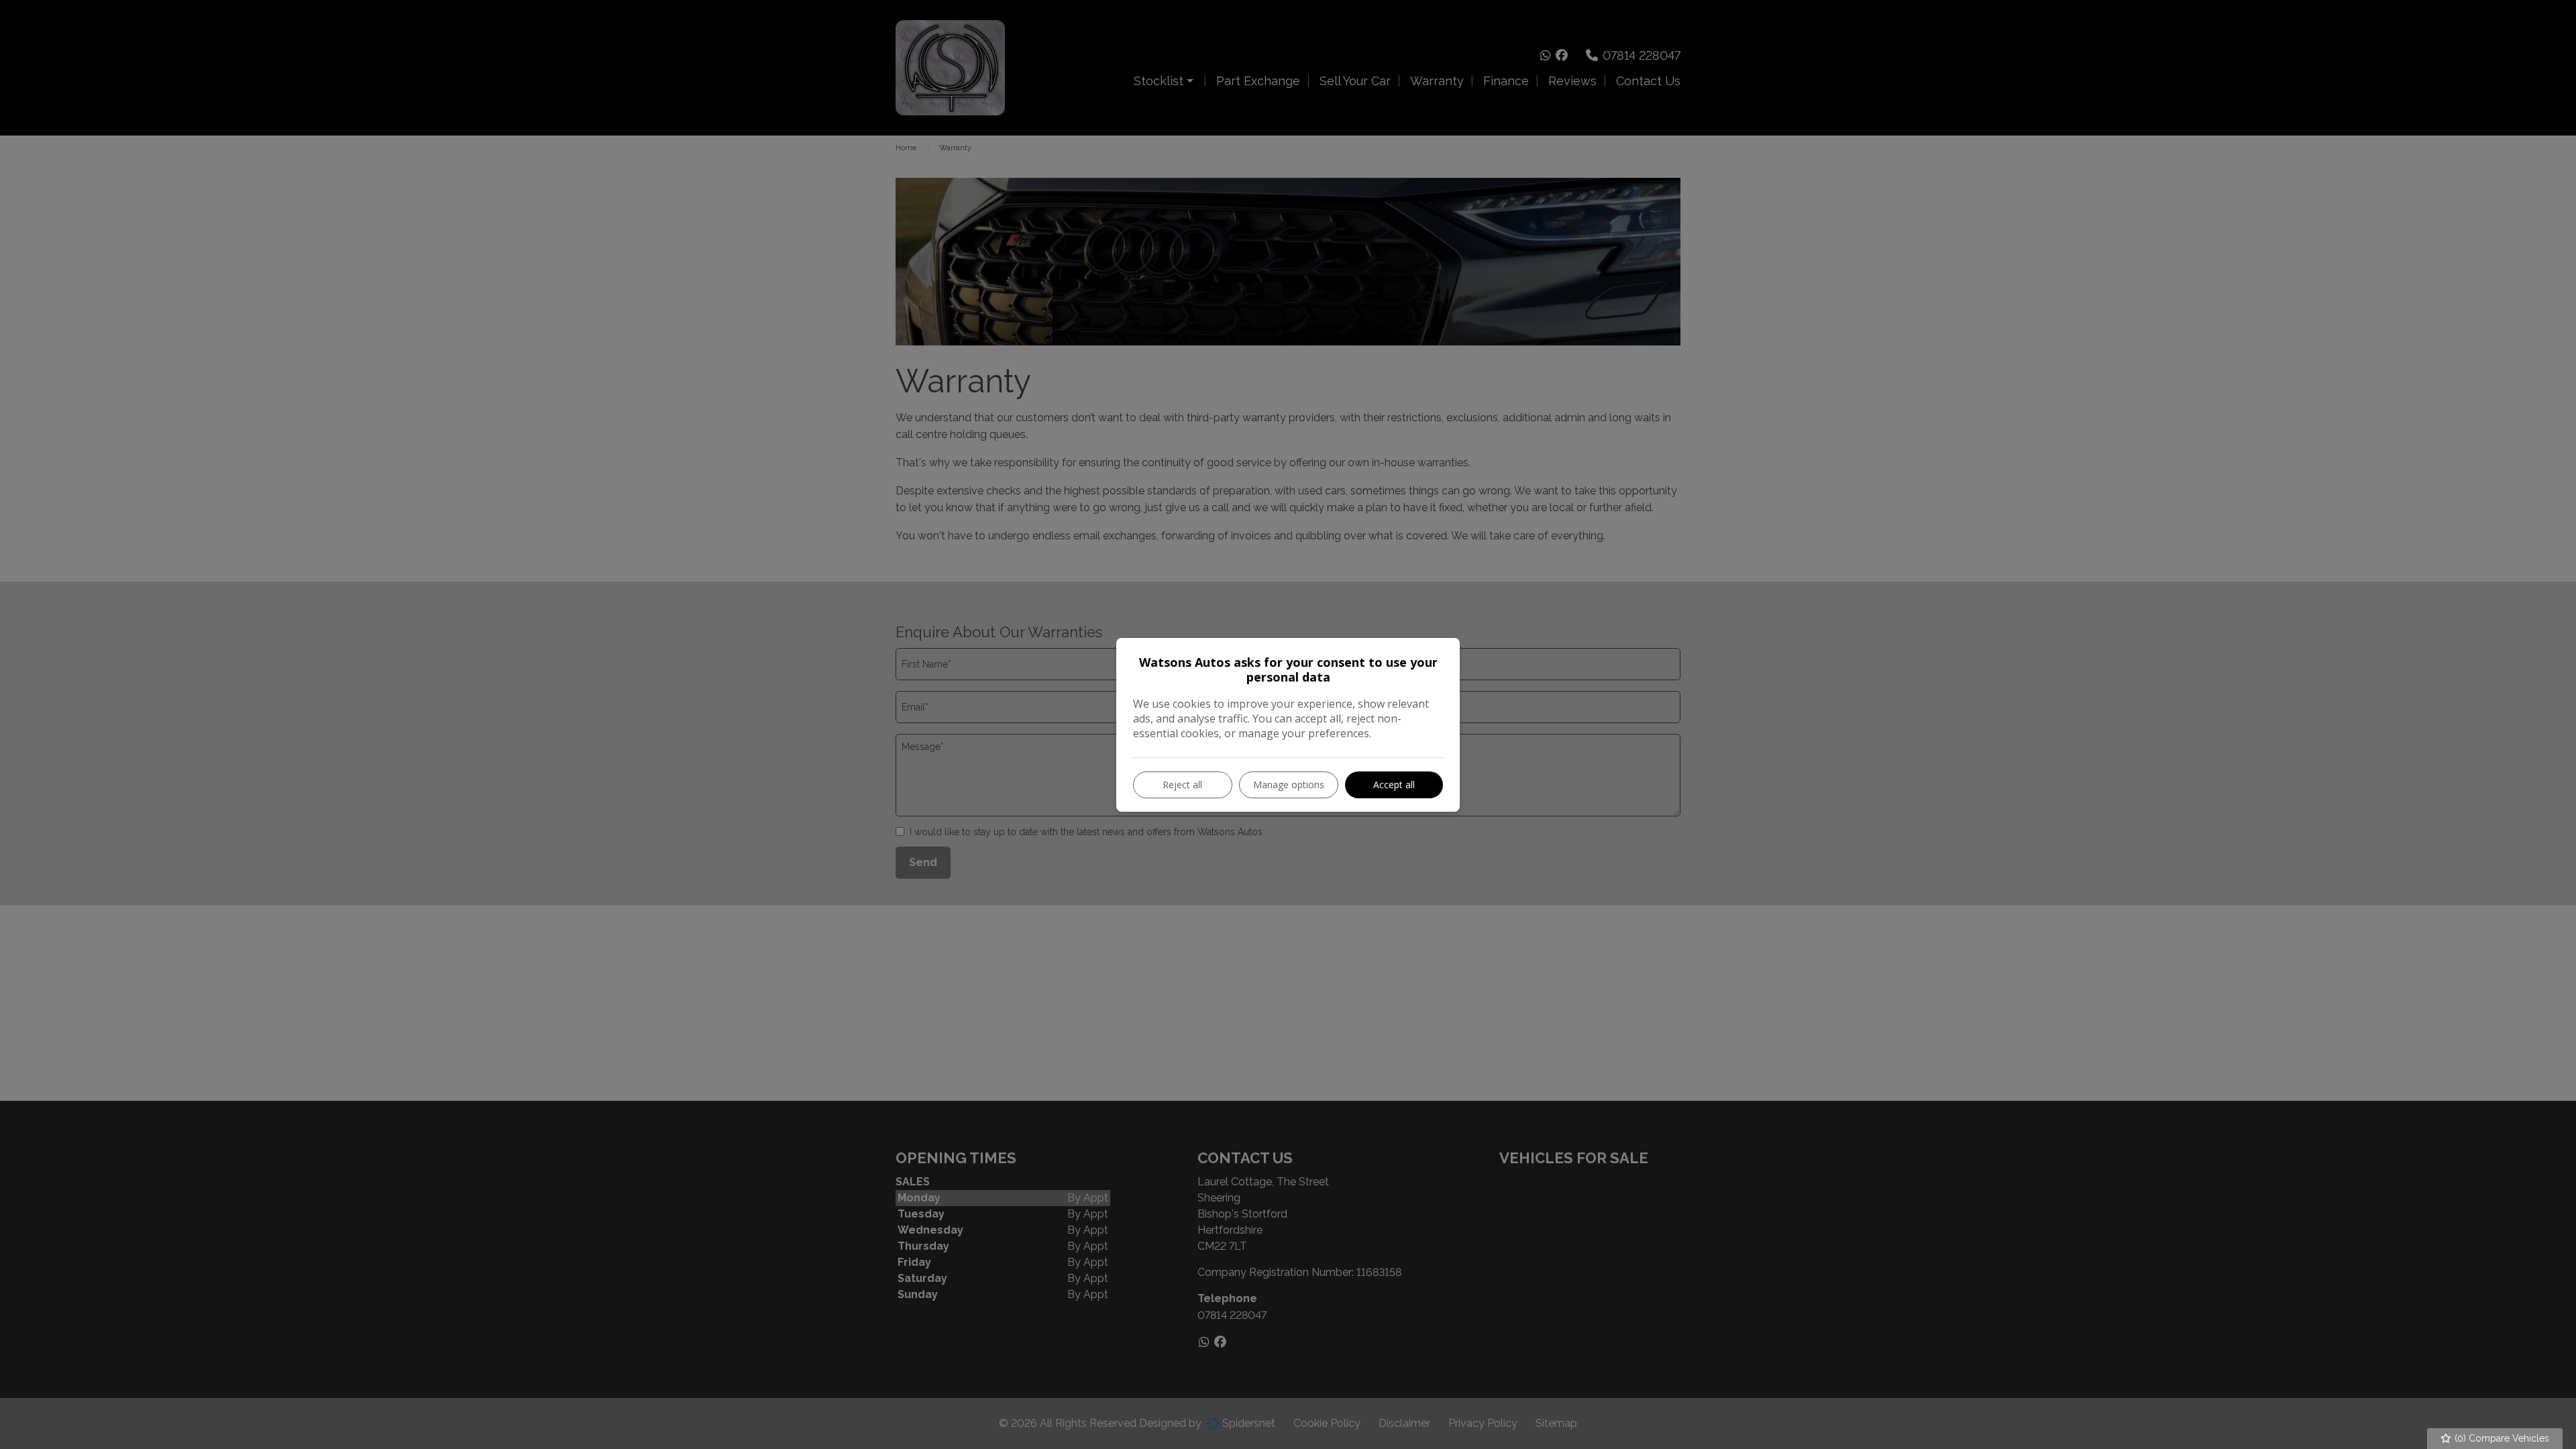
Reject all (1182, 785)
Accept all (1394, 785)
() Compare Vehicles (2501, 1438)
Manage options (1289, 785)
